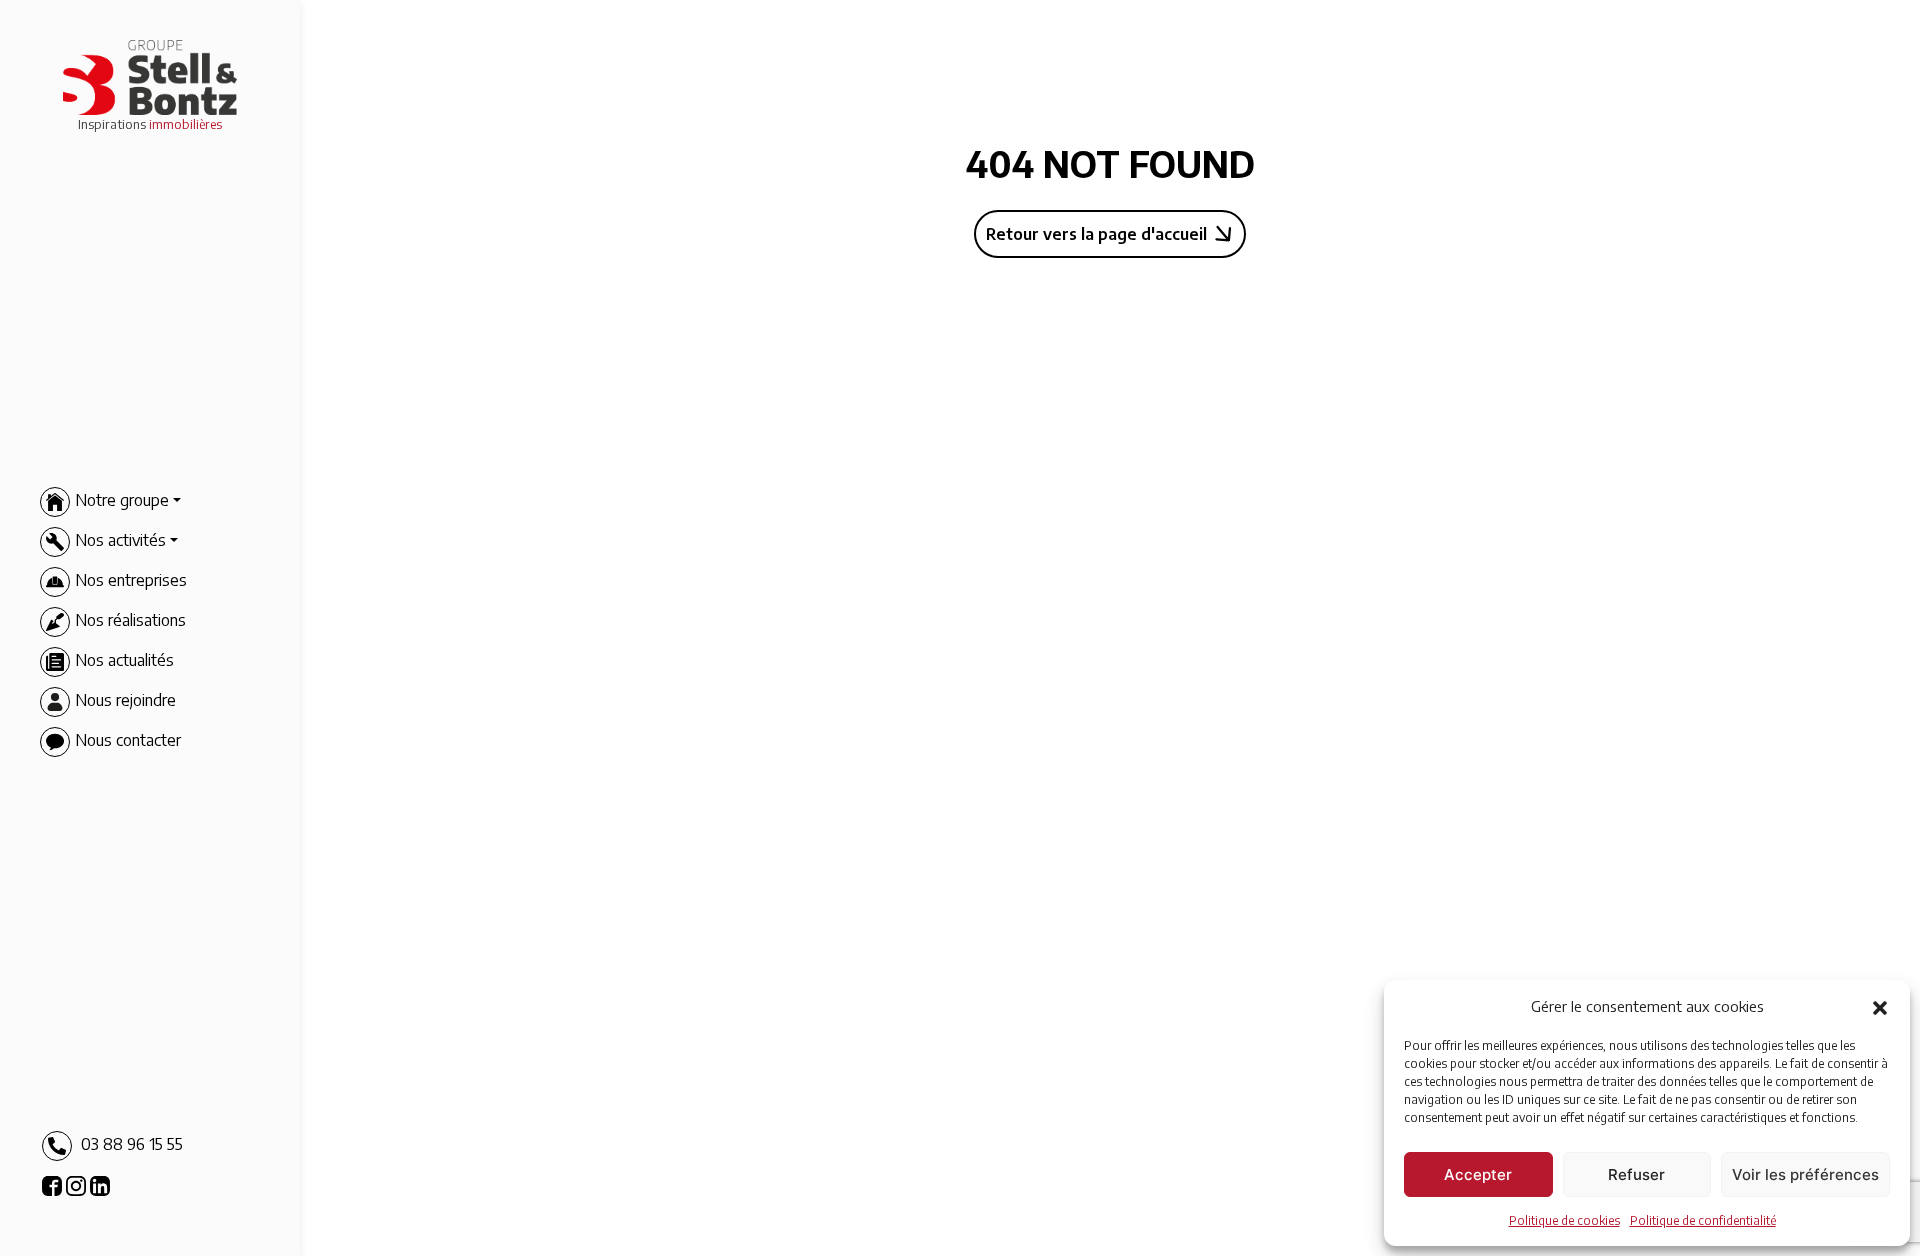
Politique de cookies (1564, 1220)
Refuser (1636, 1174)
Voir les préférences (1805, 1174)
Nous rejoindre (125, 701)
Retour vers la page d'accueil (1096, 234)
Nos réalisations (130, 621)
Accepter (1478, 1174)
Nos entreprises (131, 581)
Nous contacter (128, 741)
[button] (1880, 1006)
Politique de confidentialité (1703, 1220)
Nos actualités (124, 661)
